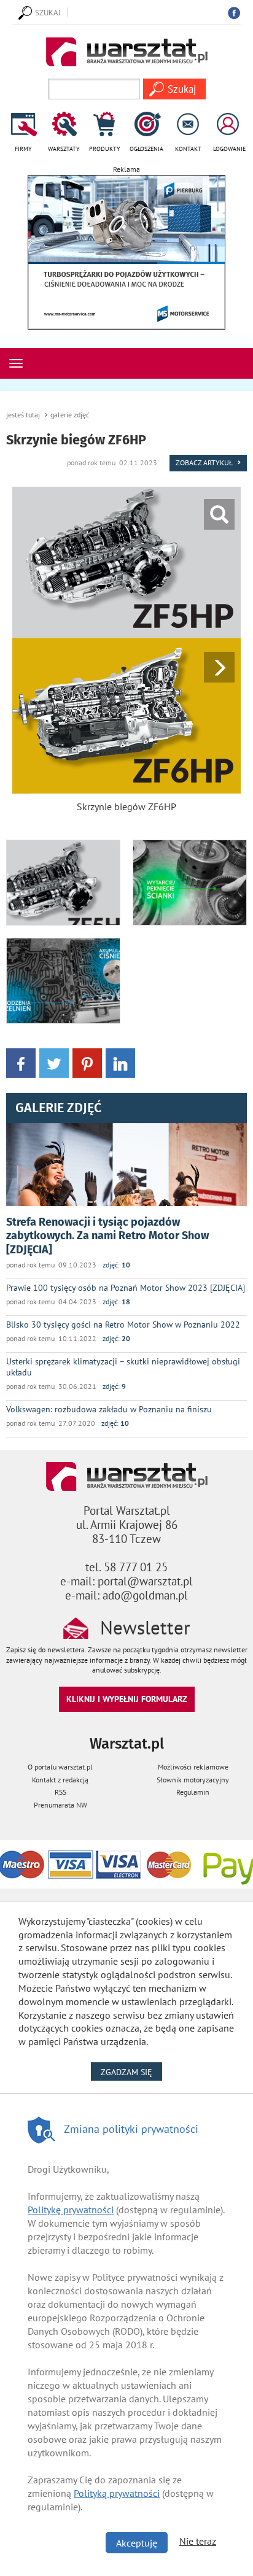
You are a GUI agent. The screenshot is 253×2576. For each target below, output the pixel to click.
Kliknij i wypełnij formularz (127, 1699)
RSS (60, 1792)
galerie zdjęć (70, 415)
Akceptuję (137, 2543)
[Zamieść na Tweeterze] (54, 1062)
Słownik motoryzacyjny (193, 1780)
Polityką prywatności (117, 2493)
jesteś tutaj (23, 415)
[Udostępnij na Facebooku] (21, 1062)
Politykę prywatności (71, 2210)
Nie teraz (198, 2541)
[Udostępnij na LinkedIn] (120, 1062)
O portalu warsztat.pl (60, 1767)
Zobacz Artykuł (205, 462)
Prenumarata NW (60, 1805)
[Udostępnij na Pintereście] (87, 1062)
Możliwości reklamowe (193, 1767)
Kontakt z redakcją (60, 1780)
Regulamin (193, 1792)
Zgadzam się (131, 2072)
